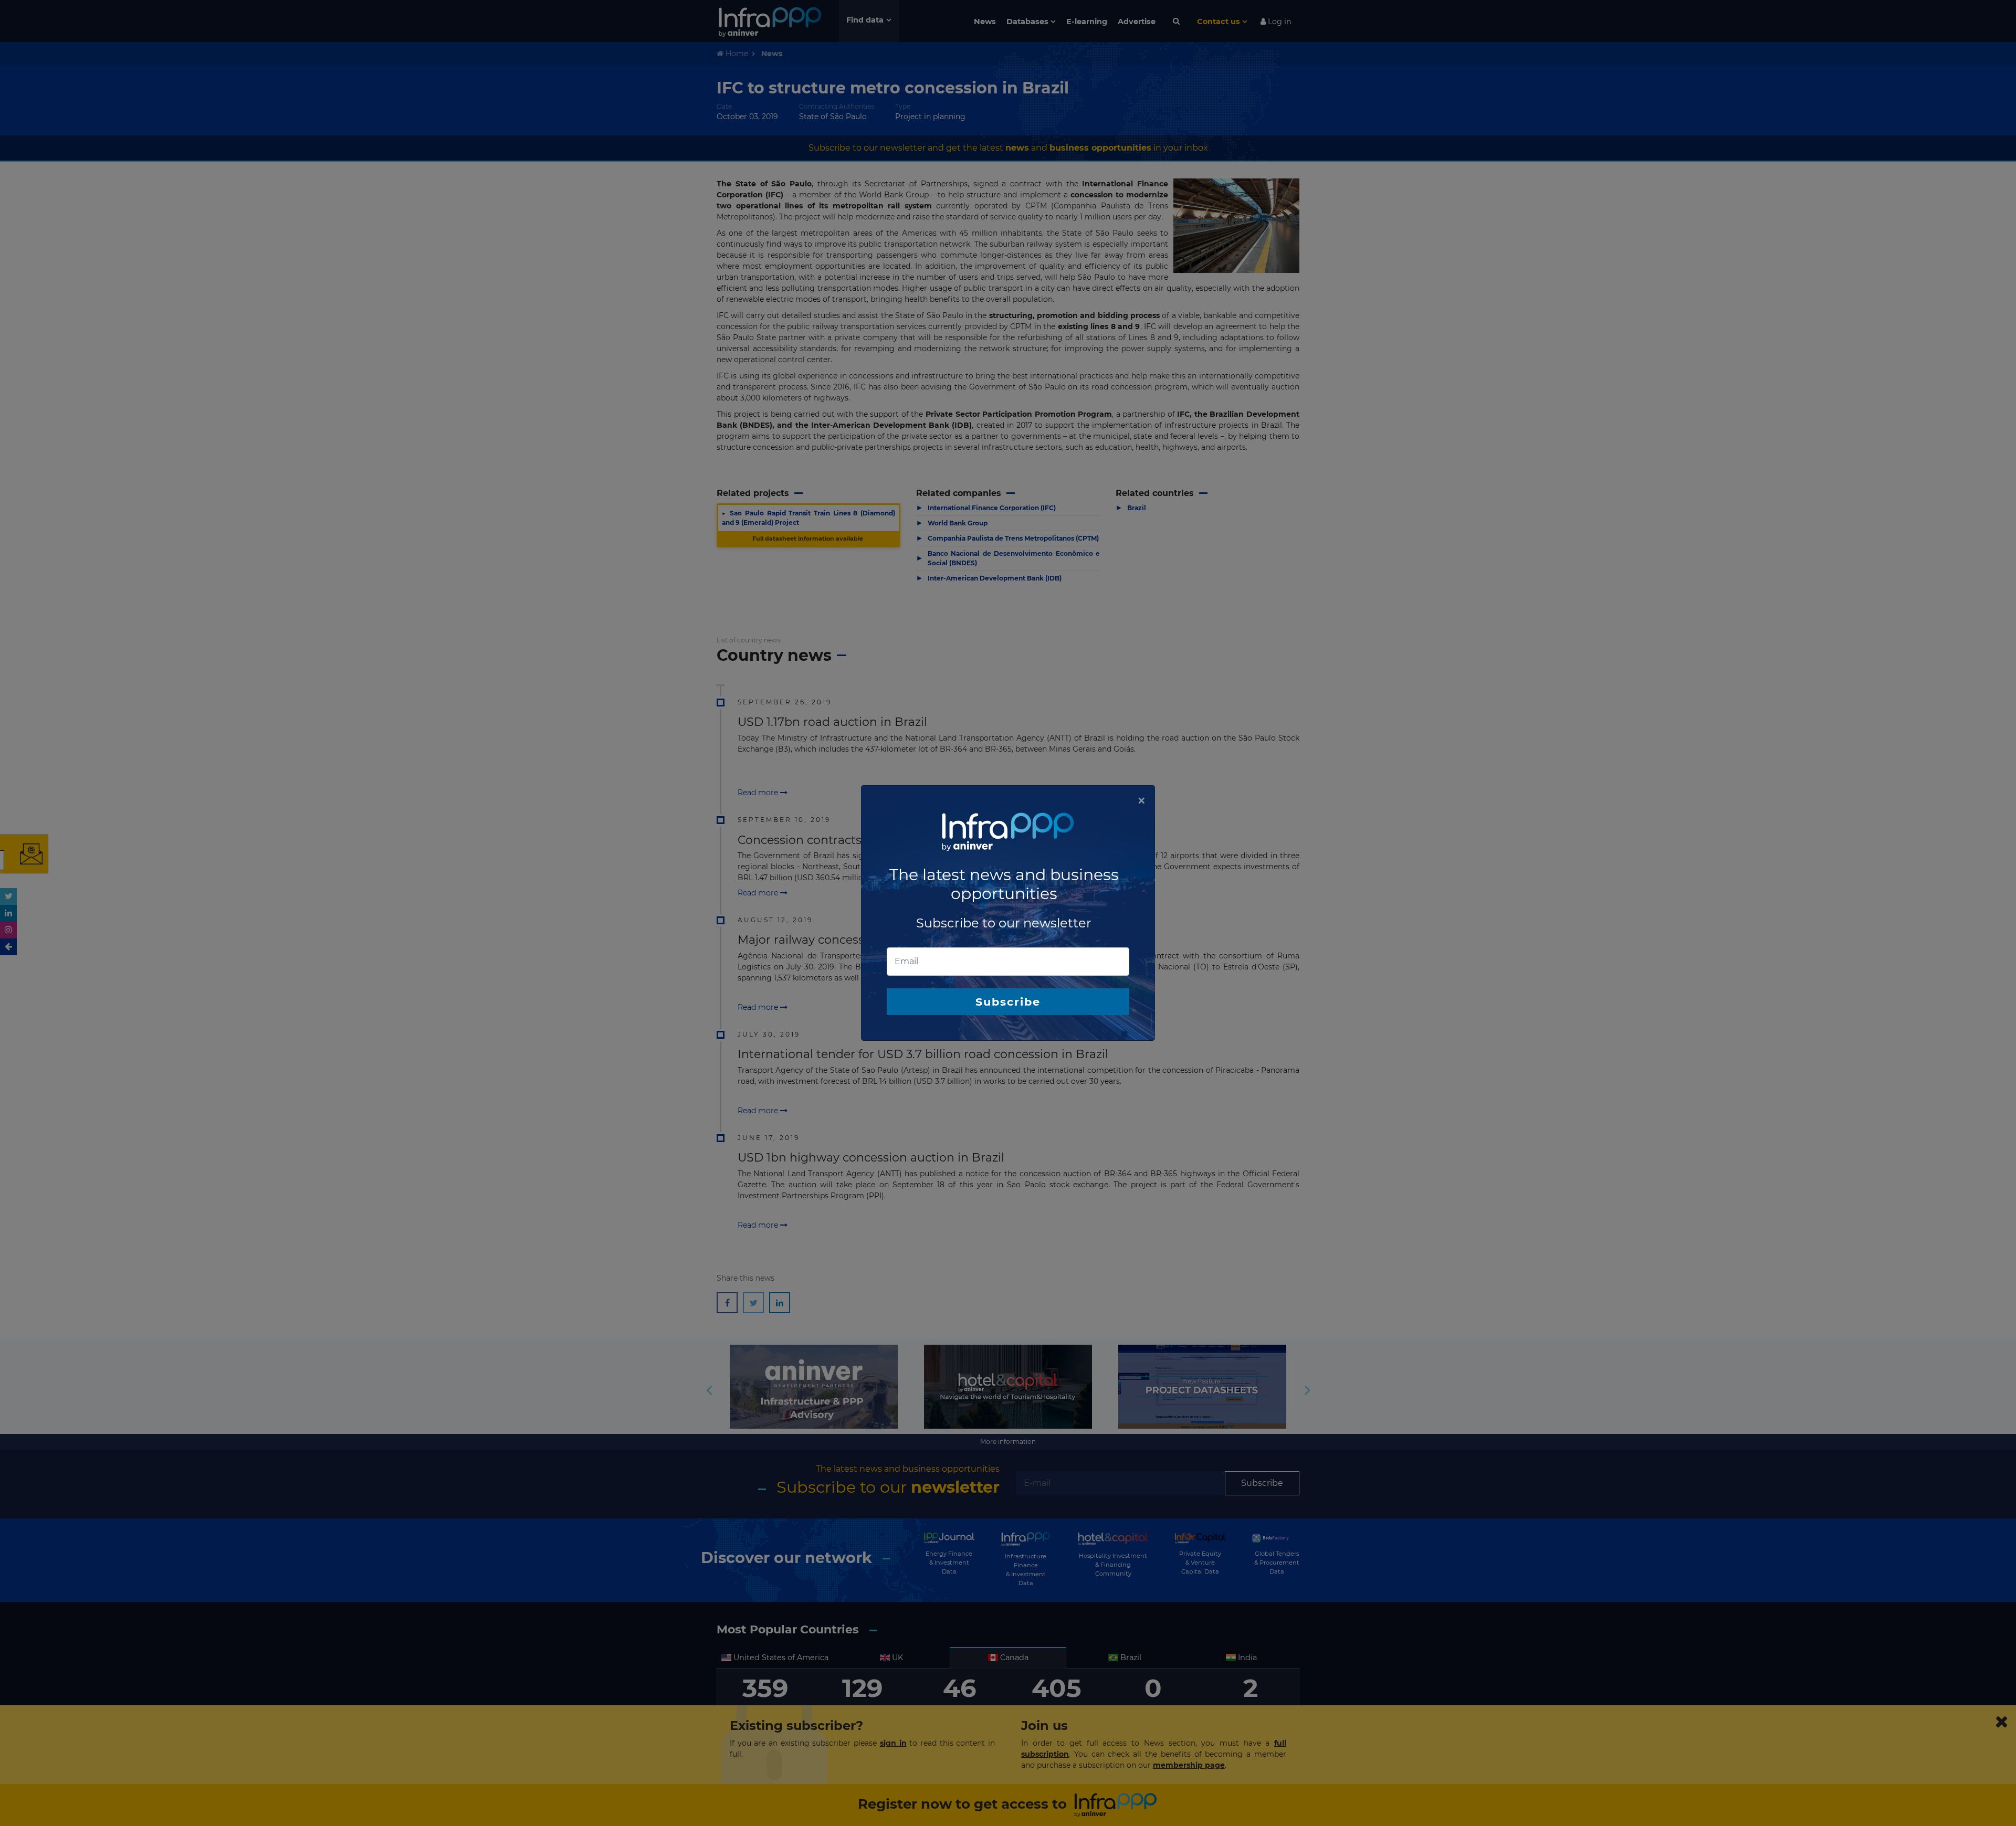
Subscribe (1008, 1002)
